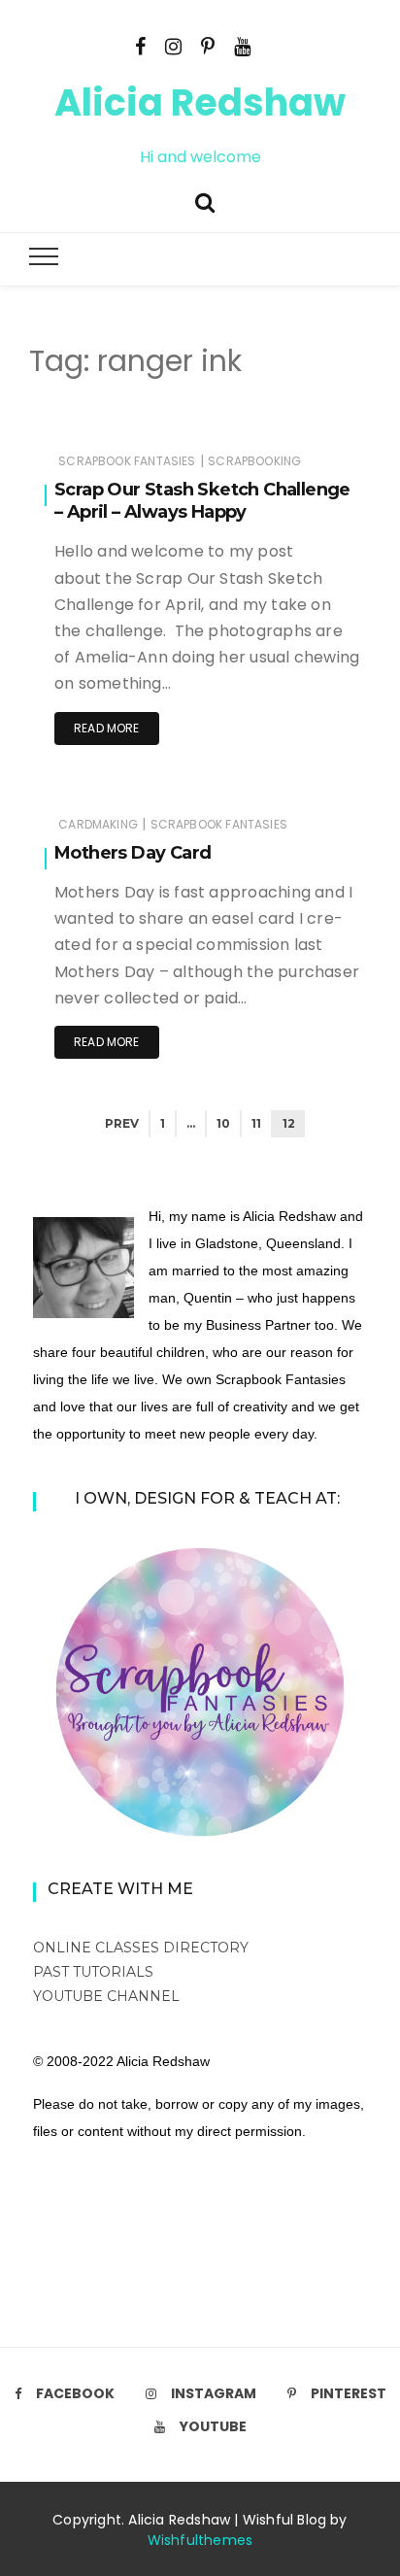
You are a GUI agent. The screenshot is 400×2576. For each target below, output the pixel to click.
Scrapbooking (254, 461)
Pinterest (349, 2393)
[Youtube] (242, 45)
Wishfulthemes (200, 2540)
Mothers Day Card (133, 853)
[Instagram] (173, 45)
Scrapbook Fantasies (127, 461)
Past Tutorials (93, 1972)
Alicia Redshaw (200, 102)
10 (223, 1123)
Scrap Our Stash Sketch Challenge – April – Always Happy (202, 501)
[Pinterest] (208, 45)
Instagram (214, 2393)
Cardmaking (98, 824)
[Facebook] (140, 45)
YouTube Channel (106, 1996)
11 (256, 1123)
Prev (122, 1123)
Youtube (213, 2426)
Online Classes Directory (141, 1948)
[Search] (205, 201)
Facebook (75, 2393)
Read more (107, 728)
